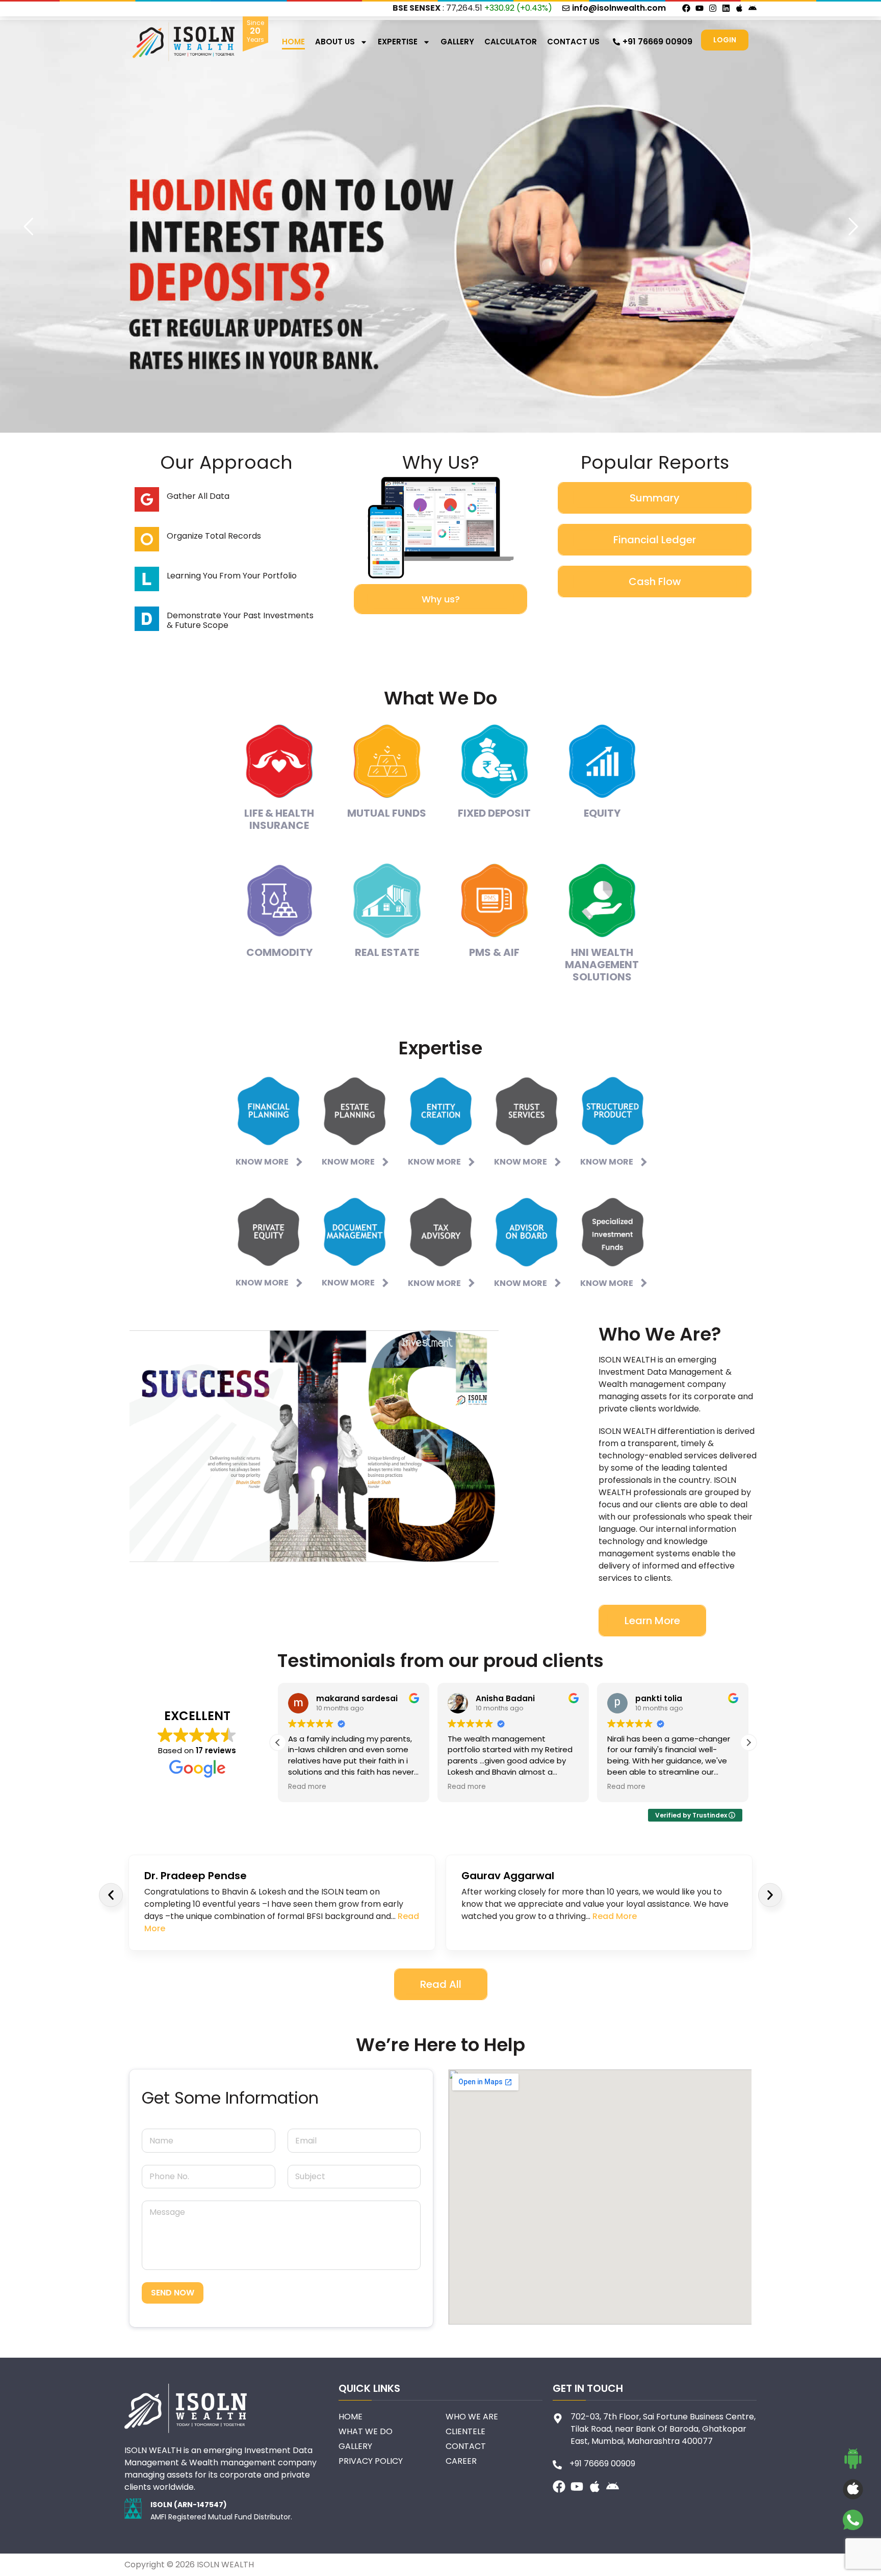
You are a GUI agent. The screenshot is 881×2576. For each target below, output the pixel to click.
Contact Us (573, 42)
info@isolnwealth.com (619, 8)
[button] (748, 1742)
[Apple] (739, 8)
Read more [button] (307, 1787)
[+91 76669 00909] (616, 42)
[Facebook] (686, 8)
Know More (262, 1162)
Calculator (511, 42)
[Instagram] (713, 8)
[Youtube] (699, 8)
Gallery (457, 42)
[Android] (753, 8)
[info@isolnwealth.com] (566, 8)
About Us (335, 42)
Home (293, 42)
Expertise (398, 42)
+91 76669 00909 (657, 42)
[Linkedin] (726, 8)
